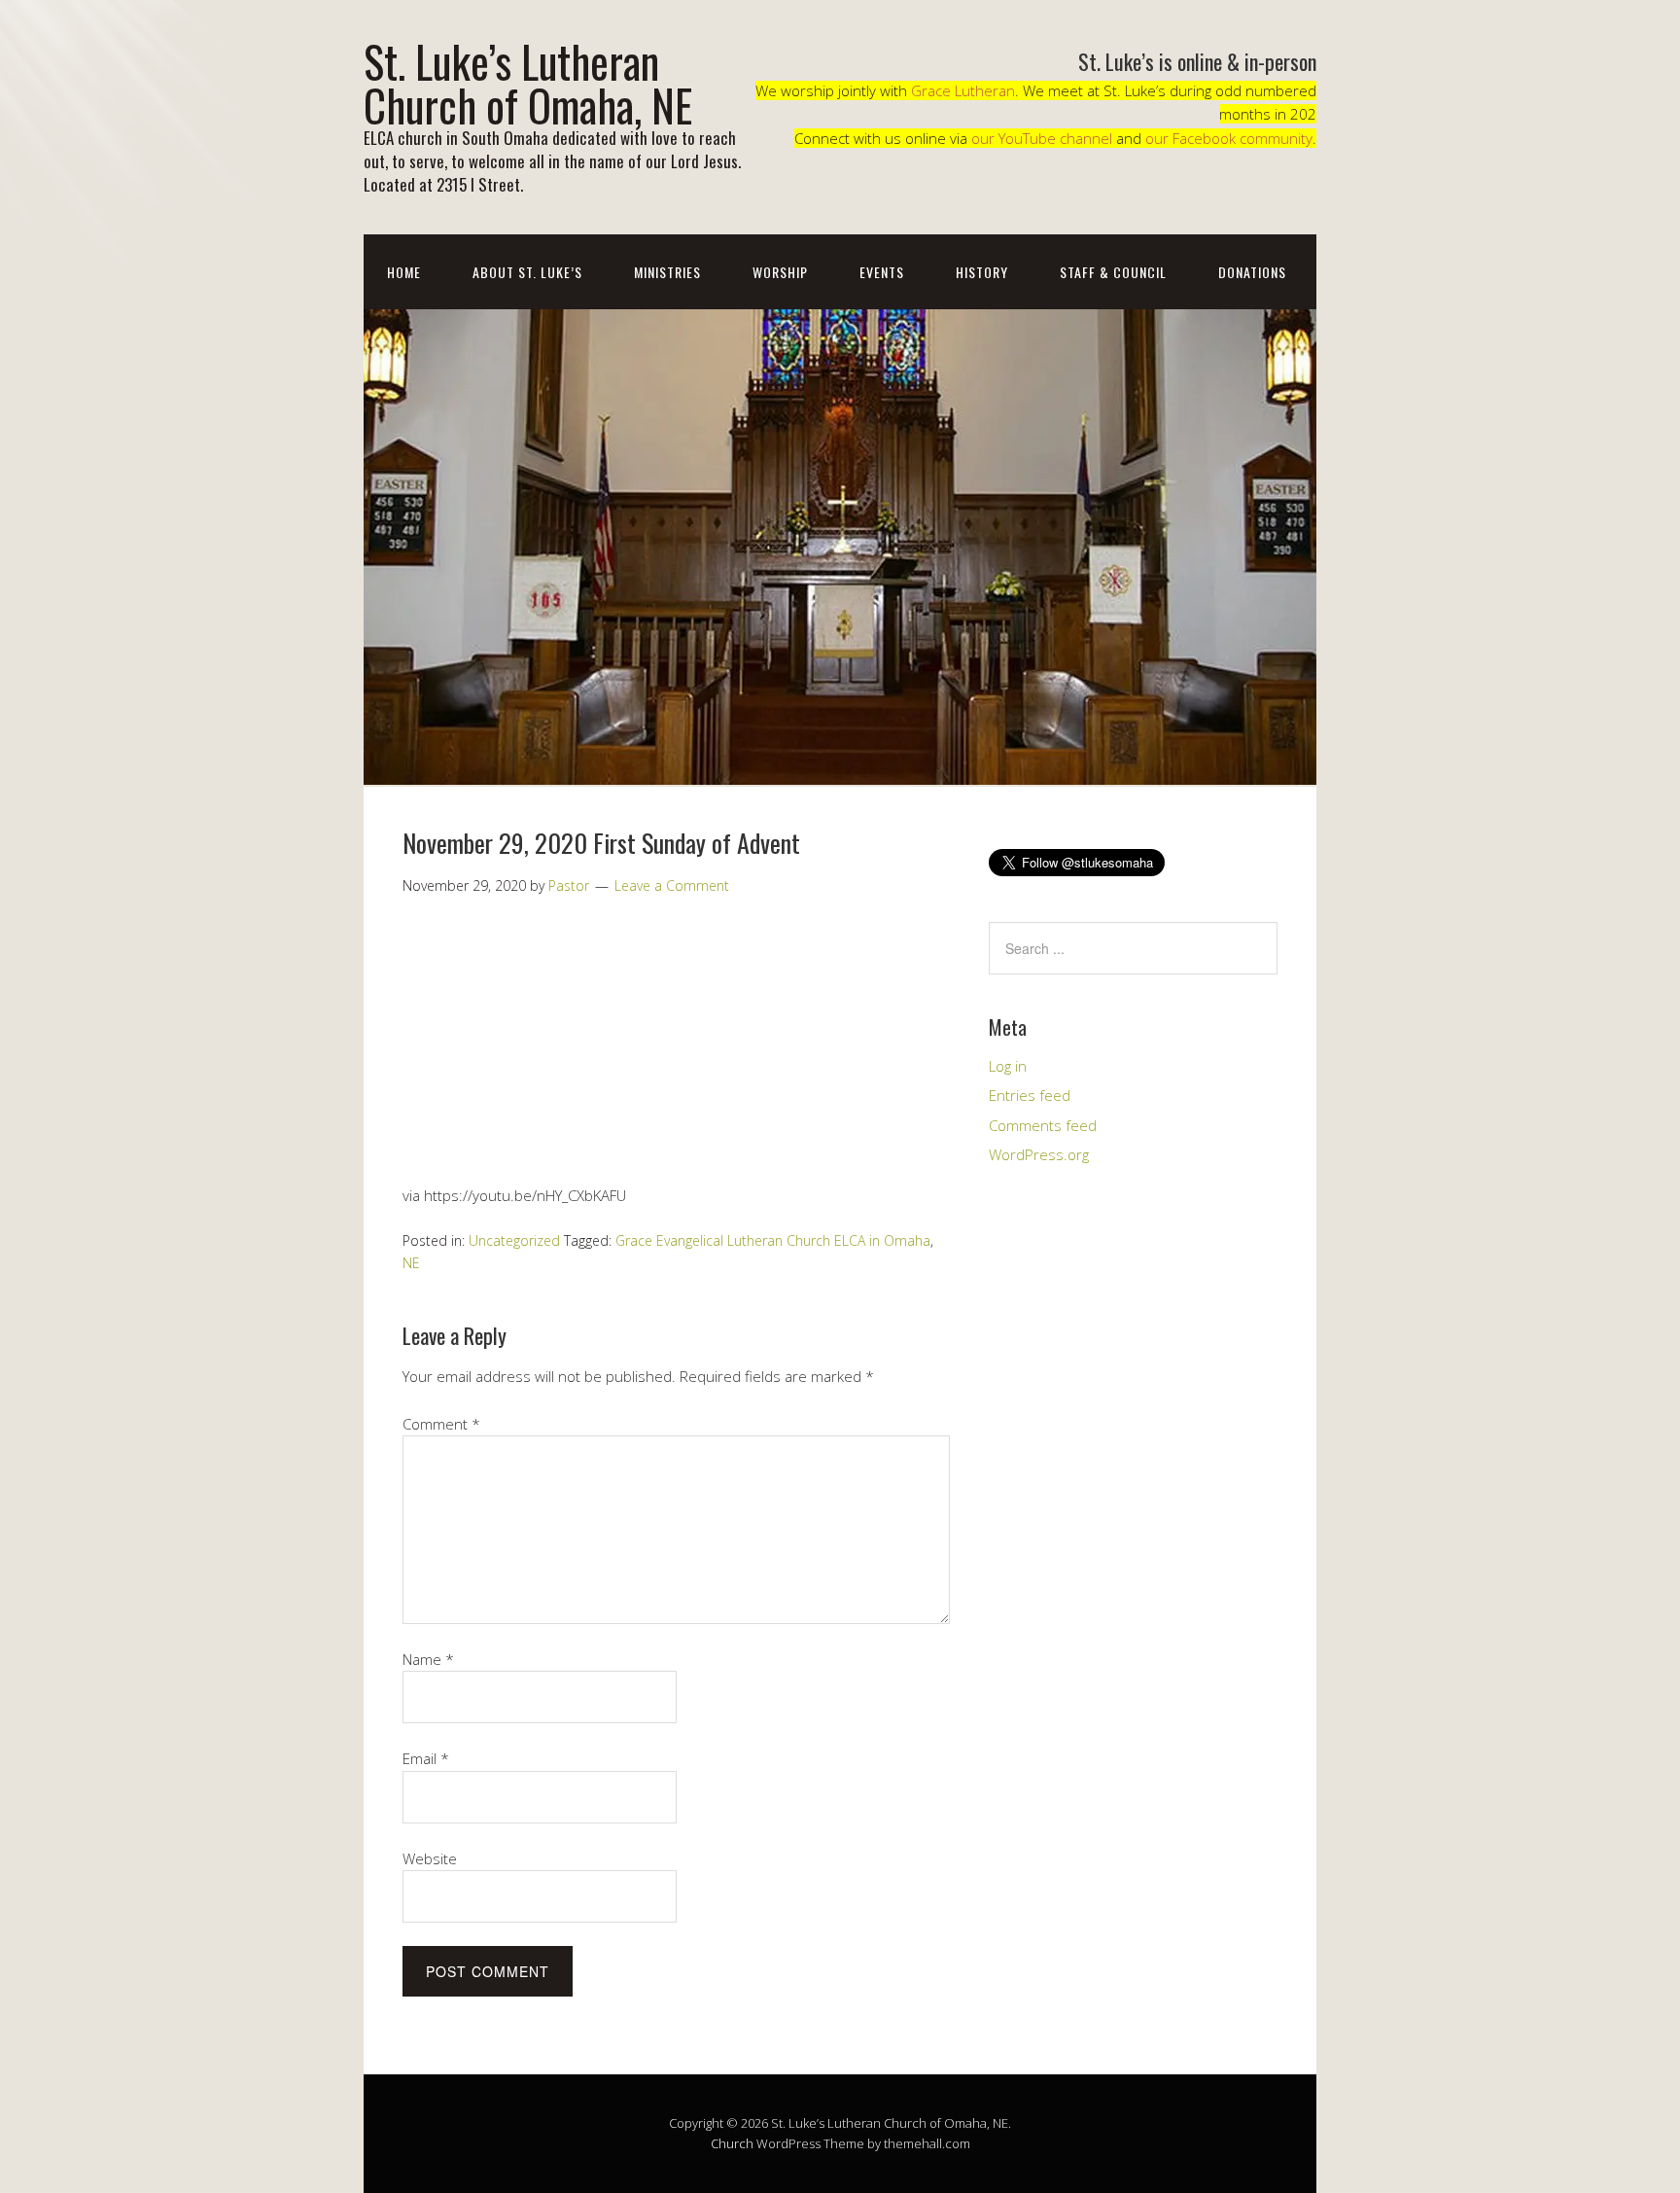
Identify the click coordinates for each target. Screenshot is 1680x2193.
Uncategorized (514, 1240)
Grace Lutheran (963, 90)
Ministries (667, 272)
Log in (1008, 1066)
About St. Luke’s (527, 272)
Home (404, 272)
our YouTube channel (1042, 138)
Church (732, 2143)
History (982, 272)
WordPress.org (1039, 1154)
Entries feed (1030, 1095)
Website (430, 1858)
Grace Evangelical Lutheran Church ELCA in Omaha (773, 1240)
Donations (1252, 272)
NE (411, 1263)
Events (882, 272)
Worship (780, 272)
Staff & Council (1113, 272)
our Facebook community (1229, 138)
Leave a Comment (672, 885)
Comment (441, 1424)
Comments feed (1043, 1125)
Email (426, 1758)
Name (428, 1659)
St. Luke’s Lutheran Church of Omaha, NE (528, 83)
